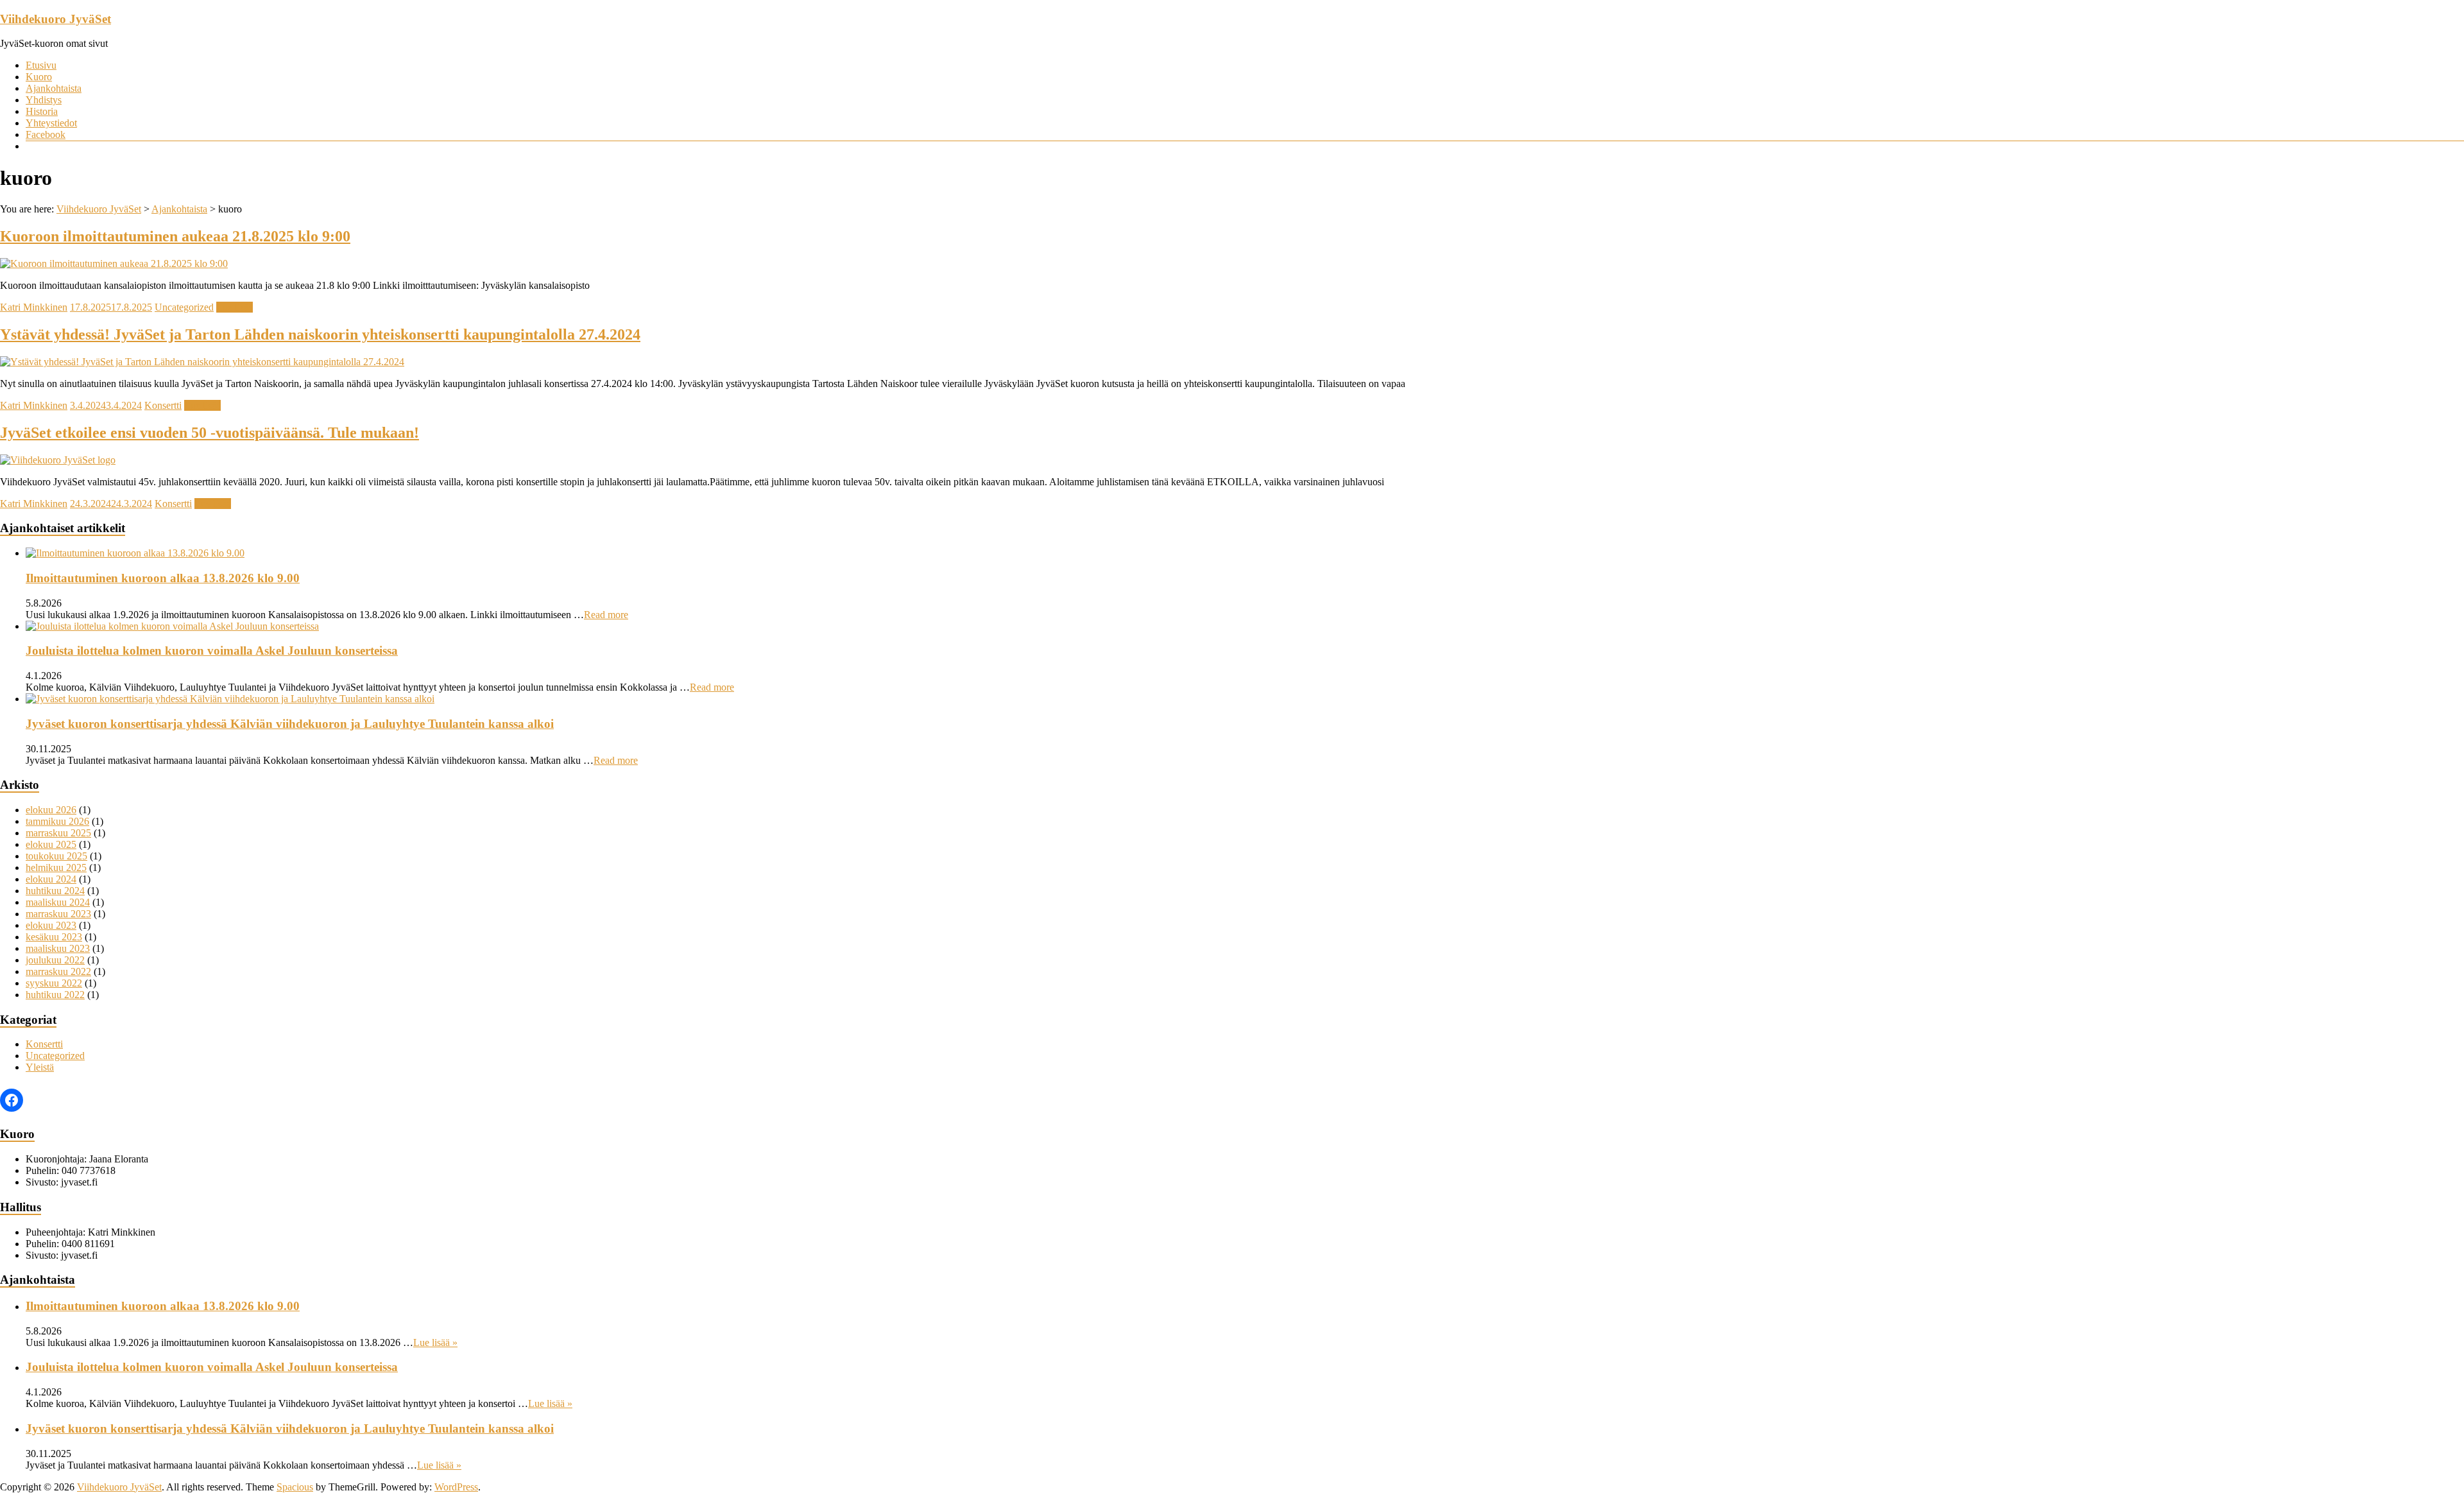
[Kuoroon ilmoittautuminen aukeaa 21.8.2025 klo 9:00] (114, 263)
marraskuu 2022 (58, 971)
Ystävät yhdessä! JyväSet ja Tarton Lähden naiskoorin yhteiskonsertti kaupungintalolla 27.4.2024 (320, 334)
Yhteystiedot (51, 123)
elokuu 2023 (51, 925)
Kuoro (39, 77)
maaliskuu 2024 (58, 902)
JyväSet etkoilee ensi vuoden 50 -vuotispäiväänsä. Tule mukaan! (210, 433)
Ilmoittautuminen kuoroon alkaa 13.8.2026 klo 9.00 (163, 578)
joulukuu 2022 (55, 960)
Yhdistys (44, 100)
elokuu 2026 (51, 810)
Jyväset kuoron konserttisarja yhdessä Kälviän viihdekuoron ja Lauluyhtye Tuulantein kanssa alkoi (290, 724)
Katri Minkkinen (34, 307)
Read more (606, 615)
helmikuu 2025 (56, 867)
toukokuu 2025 (56, 856)
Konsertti (163, 405)
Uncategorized (184, 307)
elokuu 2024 (51, 879)
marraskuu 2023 (58, 914)
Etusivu (41, 65)
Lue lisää (235, 307)
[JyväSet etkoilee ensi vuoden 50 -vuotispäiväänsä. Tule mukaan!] (58, 460)
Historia (42, 111)
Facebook (46, 134)
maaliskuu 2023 (58, 948)
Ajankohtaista (54, 88)
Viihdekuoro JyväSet (56, 19)
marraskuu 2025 (58, 833)
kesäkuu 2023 (54, 937)
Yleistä (40, 1067)
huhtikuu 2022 (55, 995)
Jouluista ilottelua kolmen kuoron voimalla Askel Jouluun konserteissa (212, 651)
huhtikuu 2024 (55, 891)
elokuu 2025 (51, 844)
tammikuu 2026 (57, 821)
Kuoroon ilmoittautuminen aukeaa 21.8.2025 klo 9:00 (175, 236)
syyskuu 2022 (54, 983)
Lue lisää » (435, 1342)
